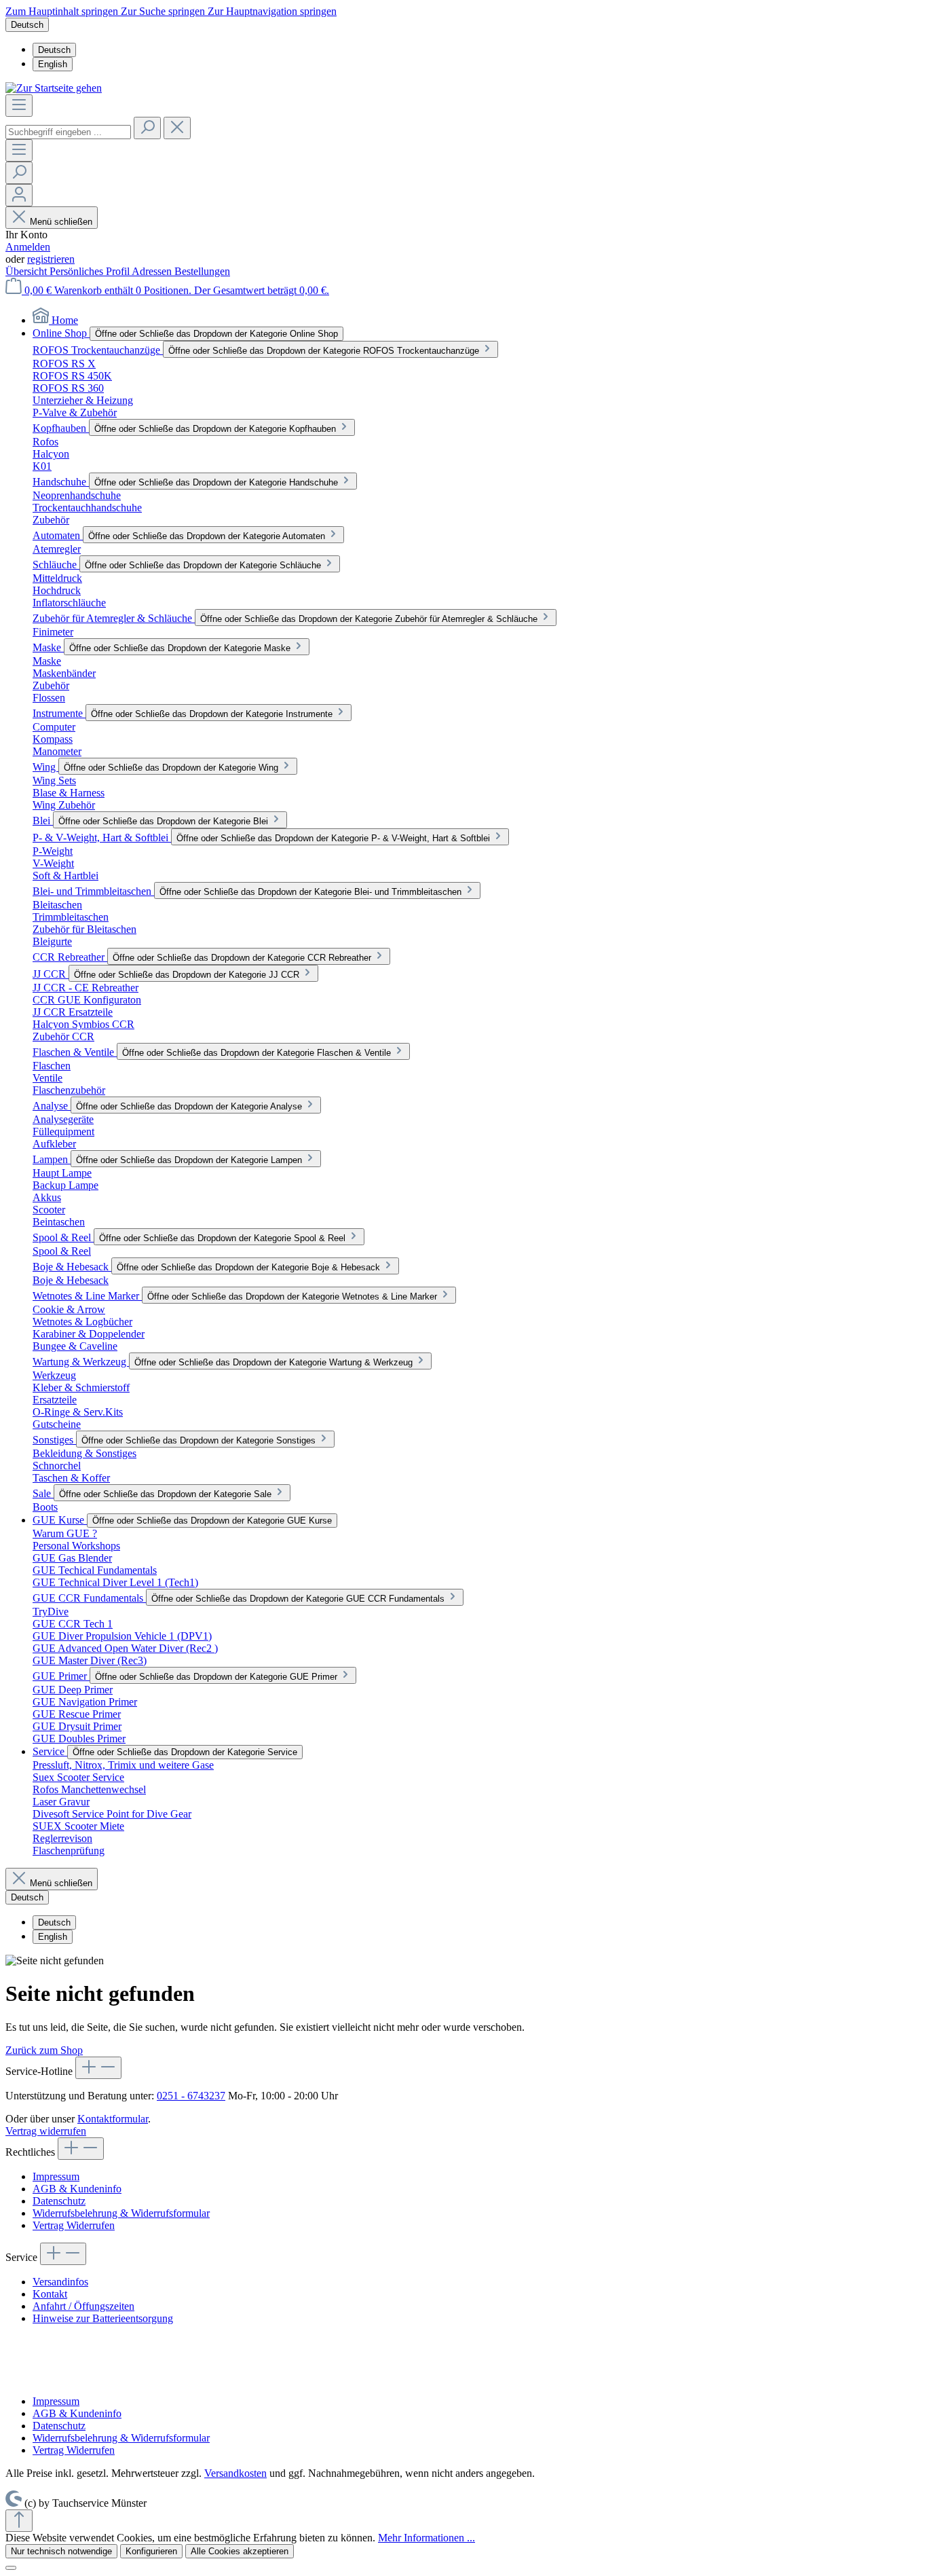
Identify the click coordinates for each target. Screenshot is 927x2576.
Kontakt (50, 2294)
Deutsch (54, 50)
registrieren (51, 259)
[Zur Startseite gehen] (54, 88)
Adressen (153, 271)
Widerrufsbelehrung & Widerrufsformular (121, 2213)
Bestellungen (202, 271)
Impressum (56, 2176)
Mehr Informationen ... (427, 2538)
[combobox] (68, 132)
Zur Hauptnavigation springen (272, 11)
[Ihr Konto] (19, 195)
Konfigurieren (151, 2551)
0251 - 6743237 (191, 2096)
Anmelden (28, 247)
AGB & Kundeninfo (77, 2189)
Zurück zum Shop (44, 2050)
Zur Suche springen (164, 11)
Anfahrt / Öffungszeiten (83, 2306)
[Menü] (19, 106)
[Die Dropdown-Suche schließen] (177, 128)
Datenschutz (59, 2201)
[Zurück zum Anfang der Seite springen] (19, 2521)
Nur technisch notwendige (61, 2551)
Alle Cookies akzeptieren (240, 2551)
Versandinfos (60, 2282)
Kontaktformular (113, 2119)
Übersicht (27, 271)
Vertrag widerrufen (46, 2131)
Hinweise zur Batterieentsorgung (103, 2318)
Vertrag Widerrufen (74, 2225)
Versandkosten (235, 2473)
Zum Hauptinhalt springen (63, 11)
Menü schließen (60, 222)
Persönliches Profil (91, 271)
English (53, 64)
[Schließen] (11, 2568)
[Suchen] (147, 128)
